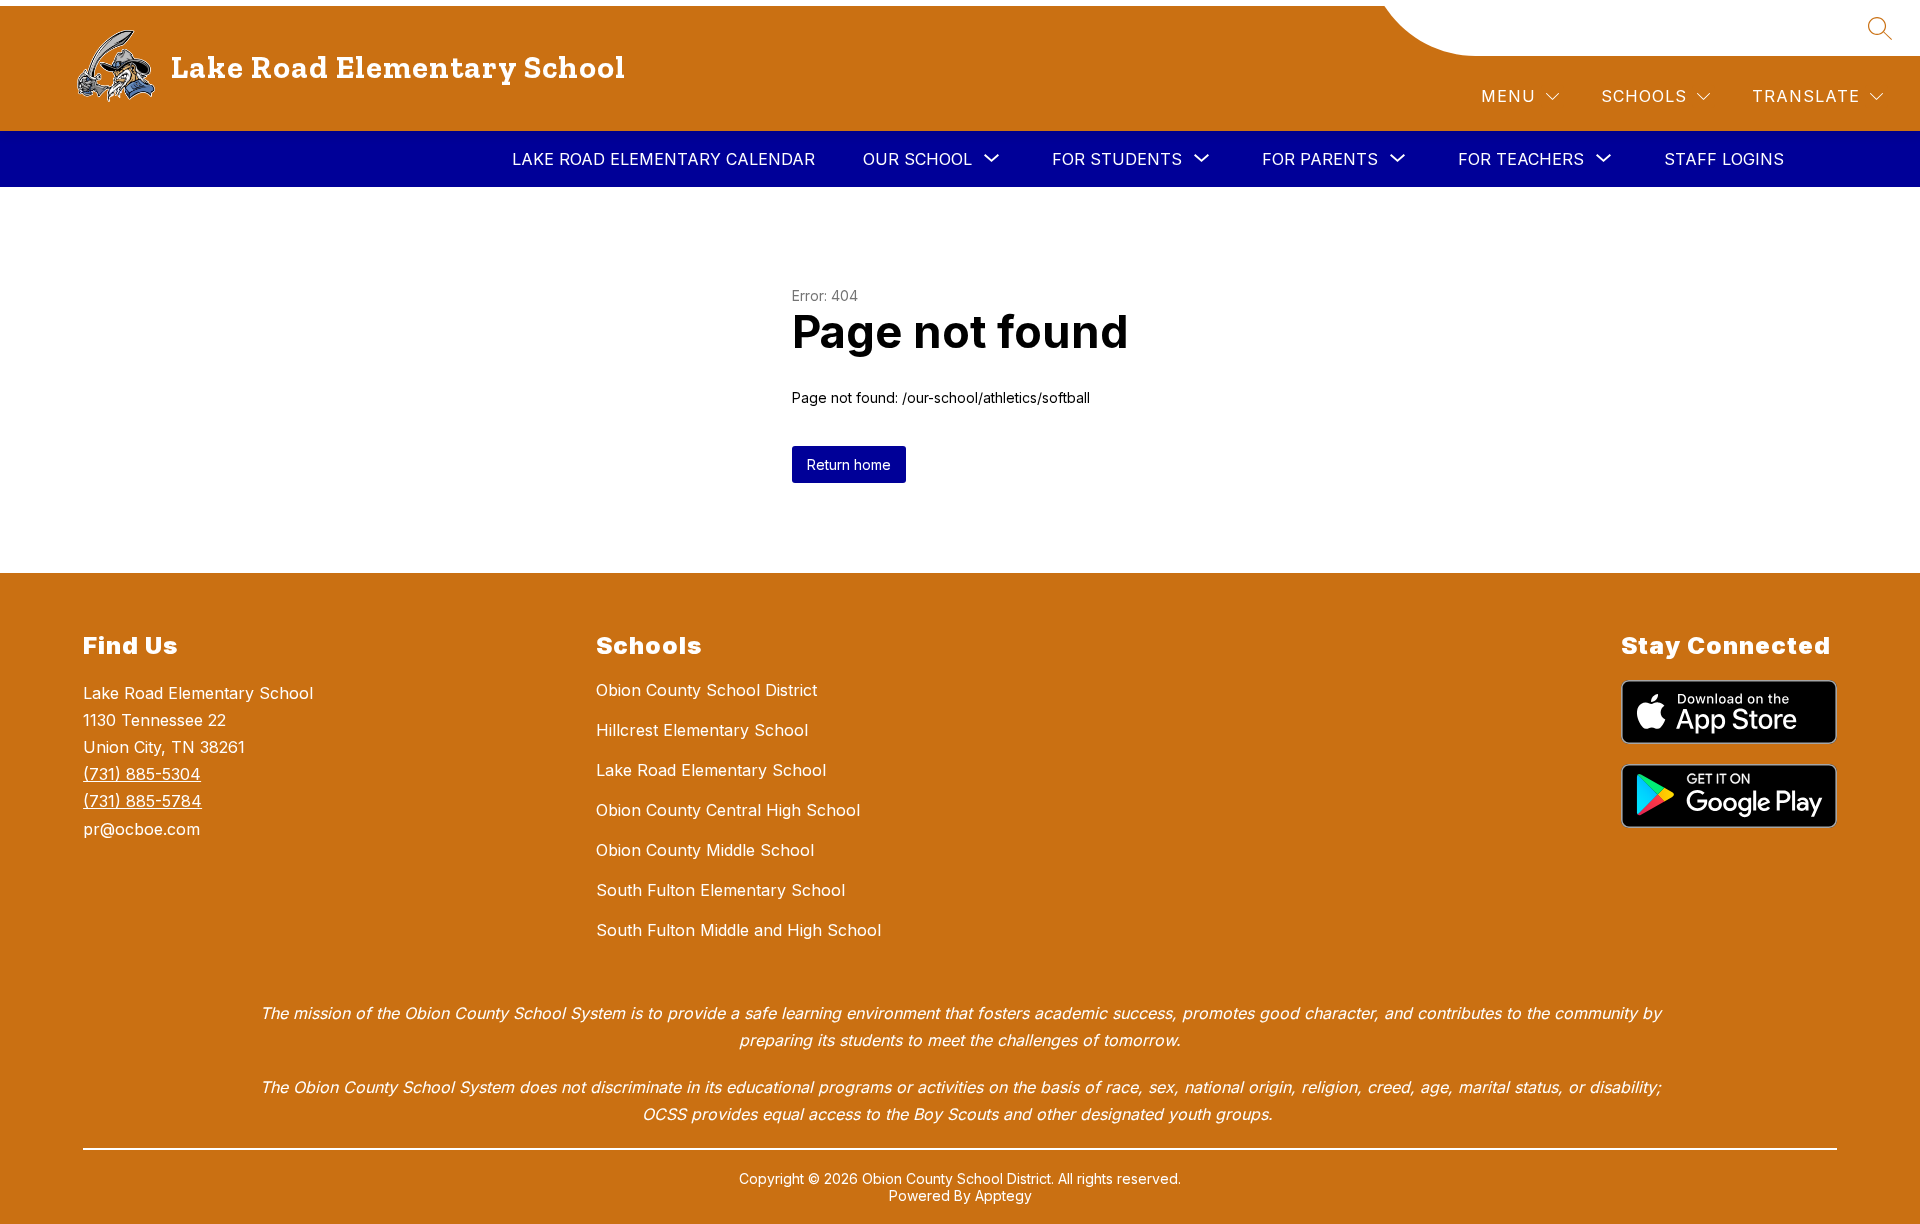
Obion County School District (706, 690)
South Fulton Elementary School (720, 890)
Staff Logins (1724, 159)
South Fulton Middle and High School (738, 930)
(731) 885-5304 (142, 774)
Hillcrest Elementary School (702, 730)
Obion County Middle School (705, 850)
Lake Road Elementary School (711, 770)
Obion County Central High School (728, 810)
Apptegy (1003, 1195)
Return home (849, 464)
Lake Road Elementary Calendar (663, 159)
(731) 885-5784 (142, 801)
